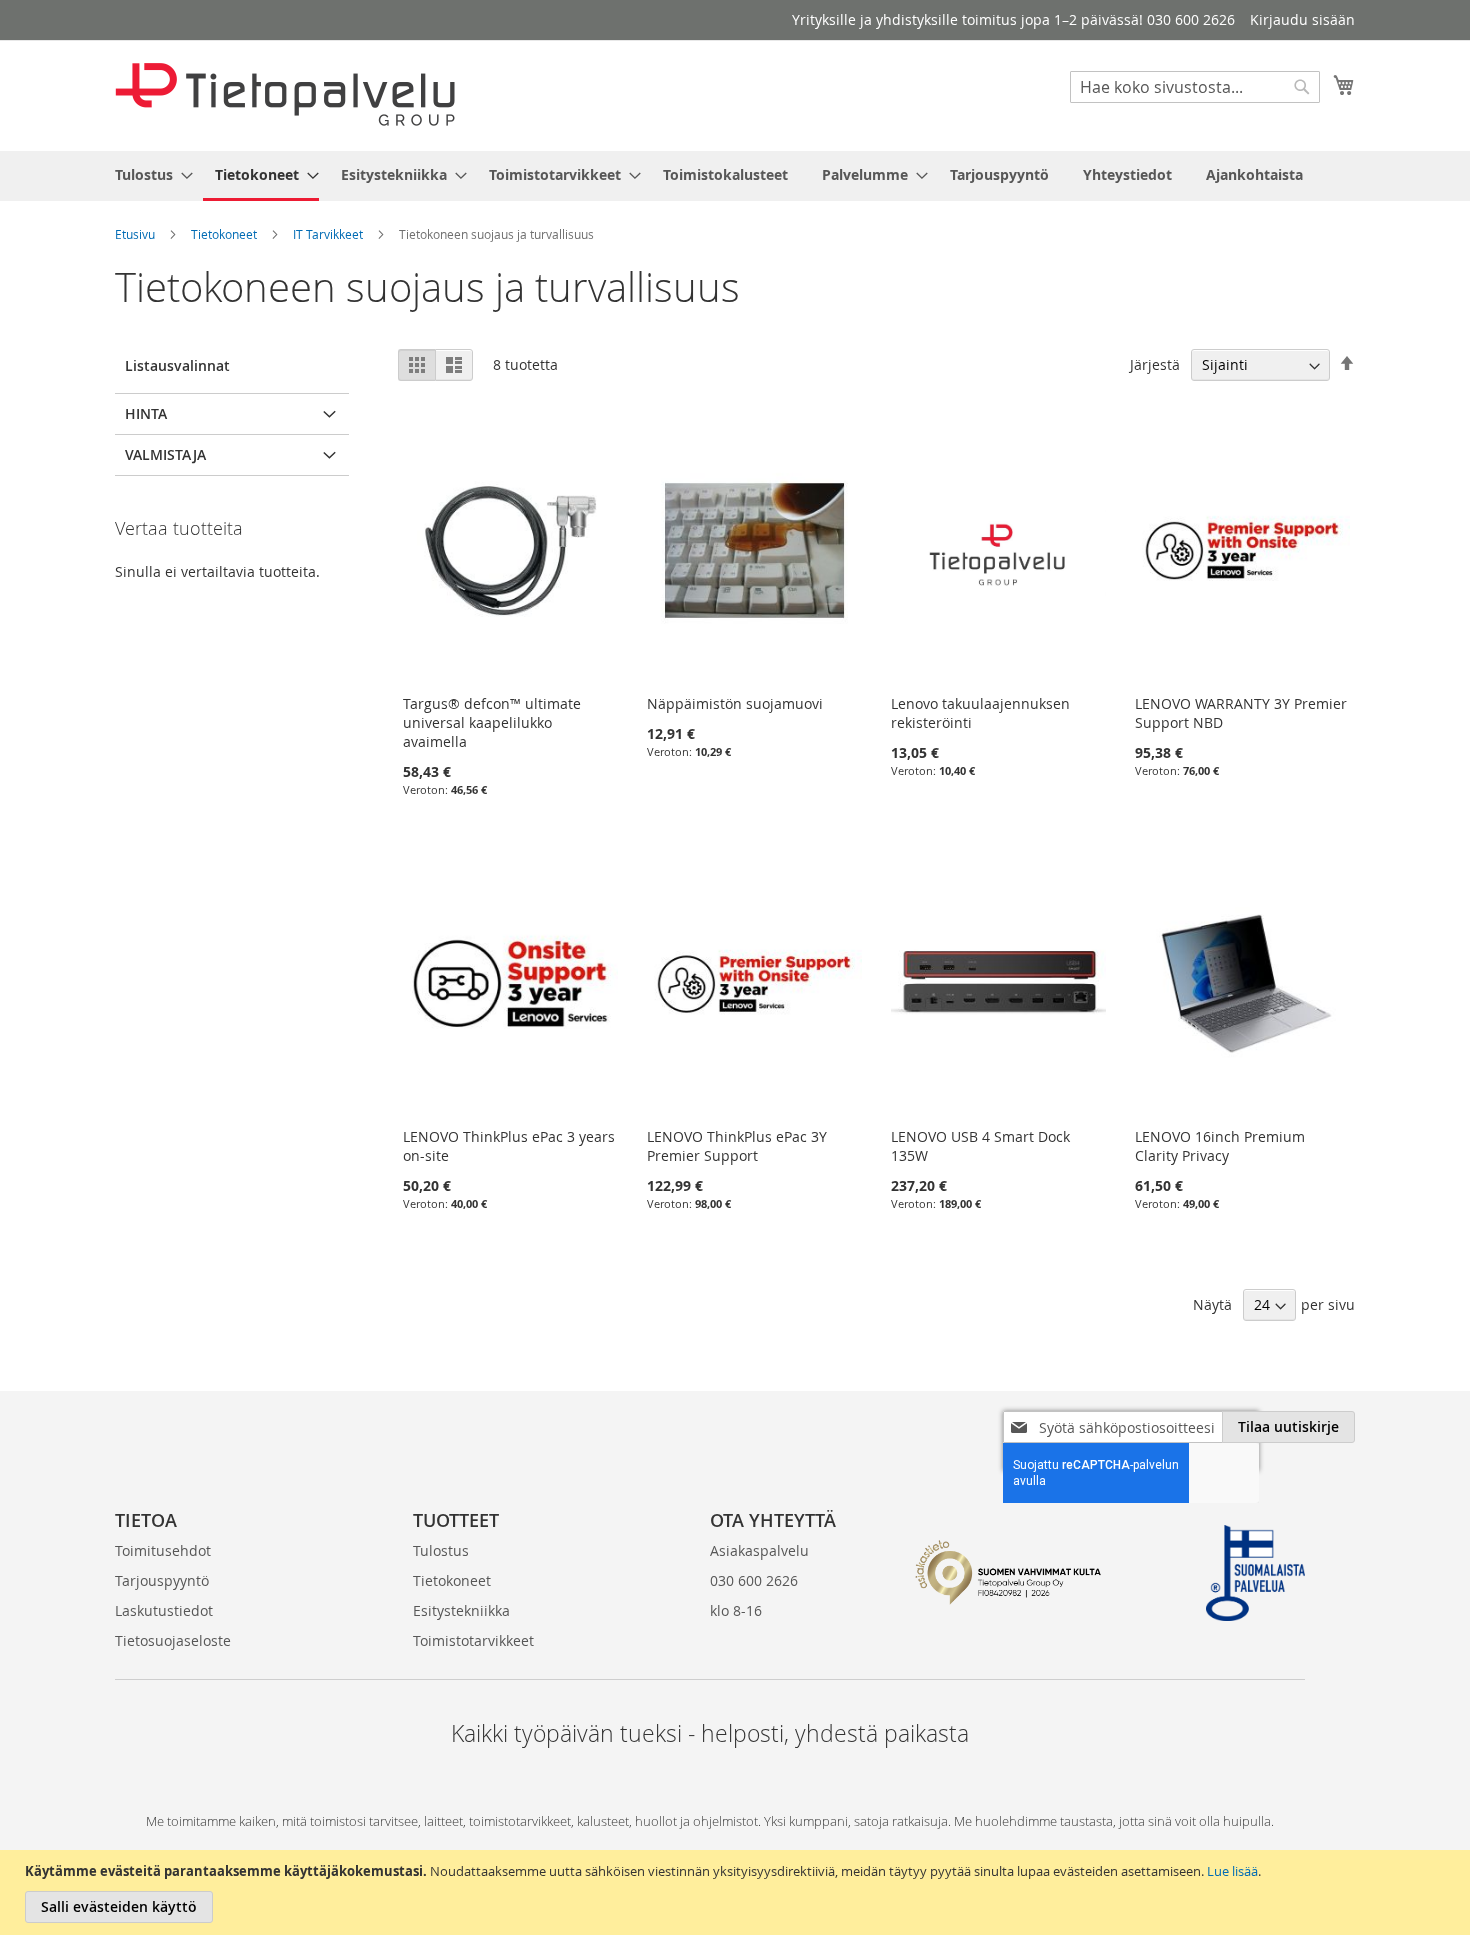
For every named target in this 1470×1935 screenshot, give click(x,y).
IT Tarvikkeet (328, 234)
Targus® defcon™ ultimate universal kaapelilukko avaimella (492, 722)
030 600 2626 (754, 1580)
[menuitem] (148, 174)
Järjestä (1155, 364)
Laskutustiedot (164, 1610)
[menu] (735, 176)
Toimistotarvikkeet (473, 1640)
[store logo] (285, 94)
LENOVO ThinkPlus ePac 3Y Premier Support (737, 1146)
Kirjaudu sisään (1302, 19)
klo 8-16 (736, 1610)
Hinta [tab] (146, 413)
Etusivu (135, 234)
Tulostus (441, 1550)
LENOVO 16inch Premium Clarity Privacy (1220, 1146)
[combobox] (1195, 87)
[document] (737, 1892)
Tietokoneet (224, 234)
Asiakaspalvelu (759, 1550)
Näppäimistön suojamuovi (735, 703)
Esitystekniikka (461, 1610)
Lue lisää (1232, 1871)
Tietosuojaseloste (173, 1640)
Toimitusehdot (163, 1550)
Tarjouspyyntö (162, 1580)
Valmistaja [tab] (165, 454)
